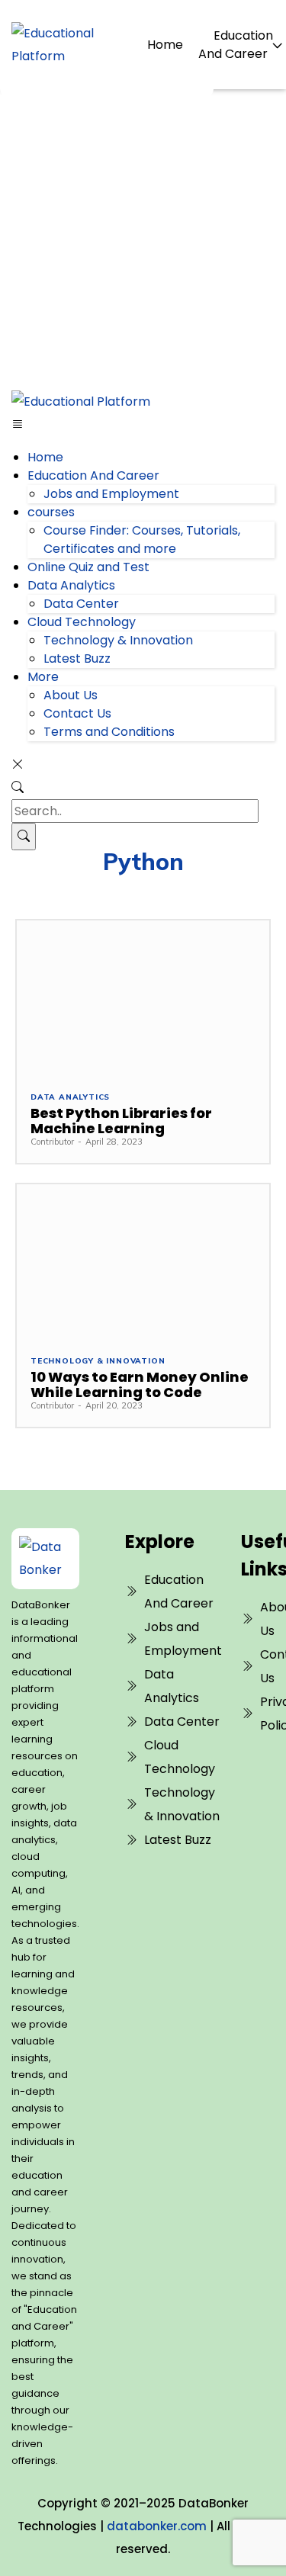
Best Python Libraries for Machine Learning (121, 1121)
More (43, 677)
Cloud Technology (82, 622)
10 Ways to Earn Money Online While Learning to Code (140, 1384)
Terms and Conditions (109, 732)
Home (165, 45)
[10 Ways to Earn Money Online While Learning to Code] (143, 1262)
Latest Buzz (77, 658)
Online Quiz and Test (88, 567)
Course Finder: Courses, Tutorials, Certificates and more (142, 540)
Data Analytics (71, 585)
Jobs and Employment (111, 494)
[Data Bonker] (43, 1559)
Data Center (81, 604)
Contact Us (77, 713)
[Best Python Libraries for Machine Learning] (143, 999)
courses (51, 512)
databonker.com (157, 2526)
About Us (71, 695)
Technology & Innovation (118, 640)
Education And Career (236, 45)
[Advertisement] (143, 240)
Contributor (52, 1142)
